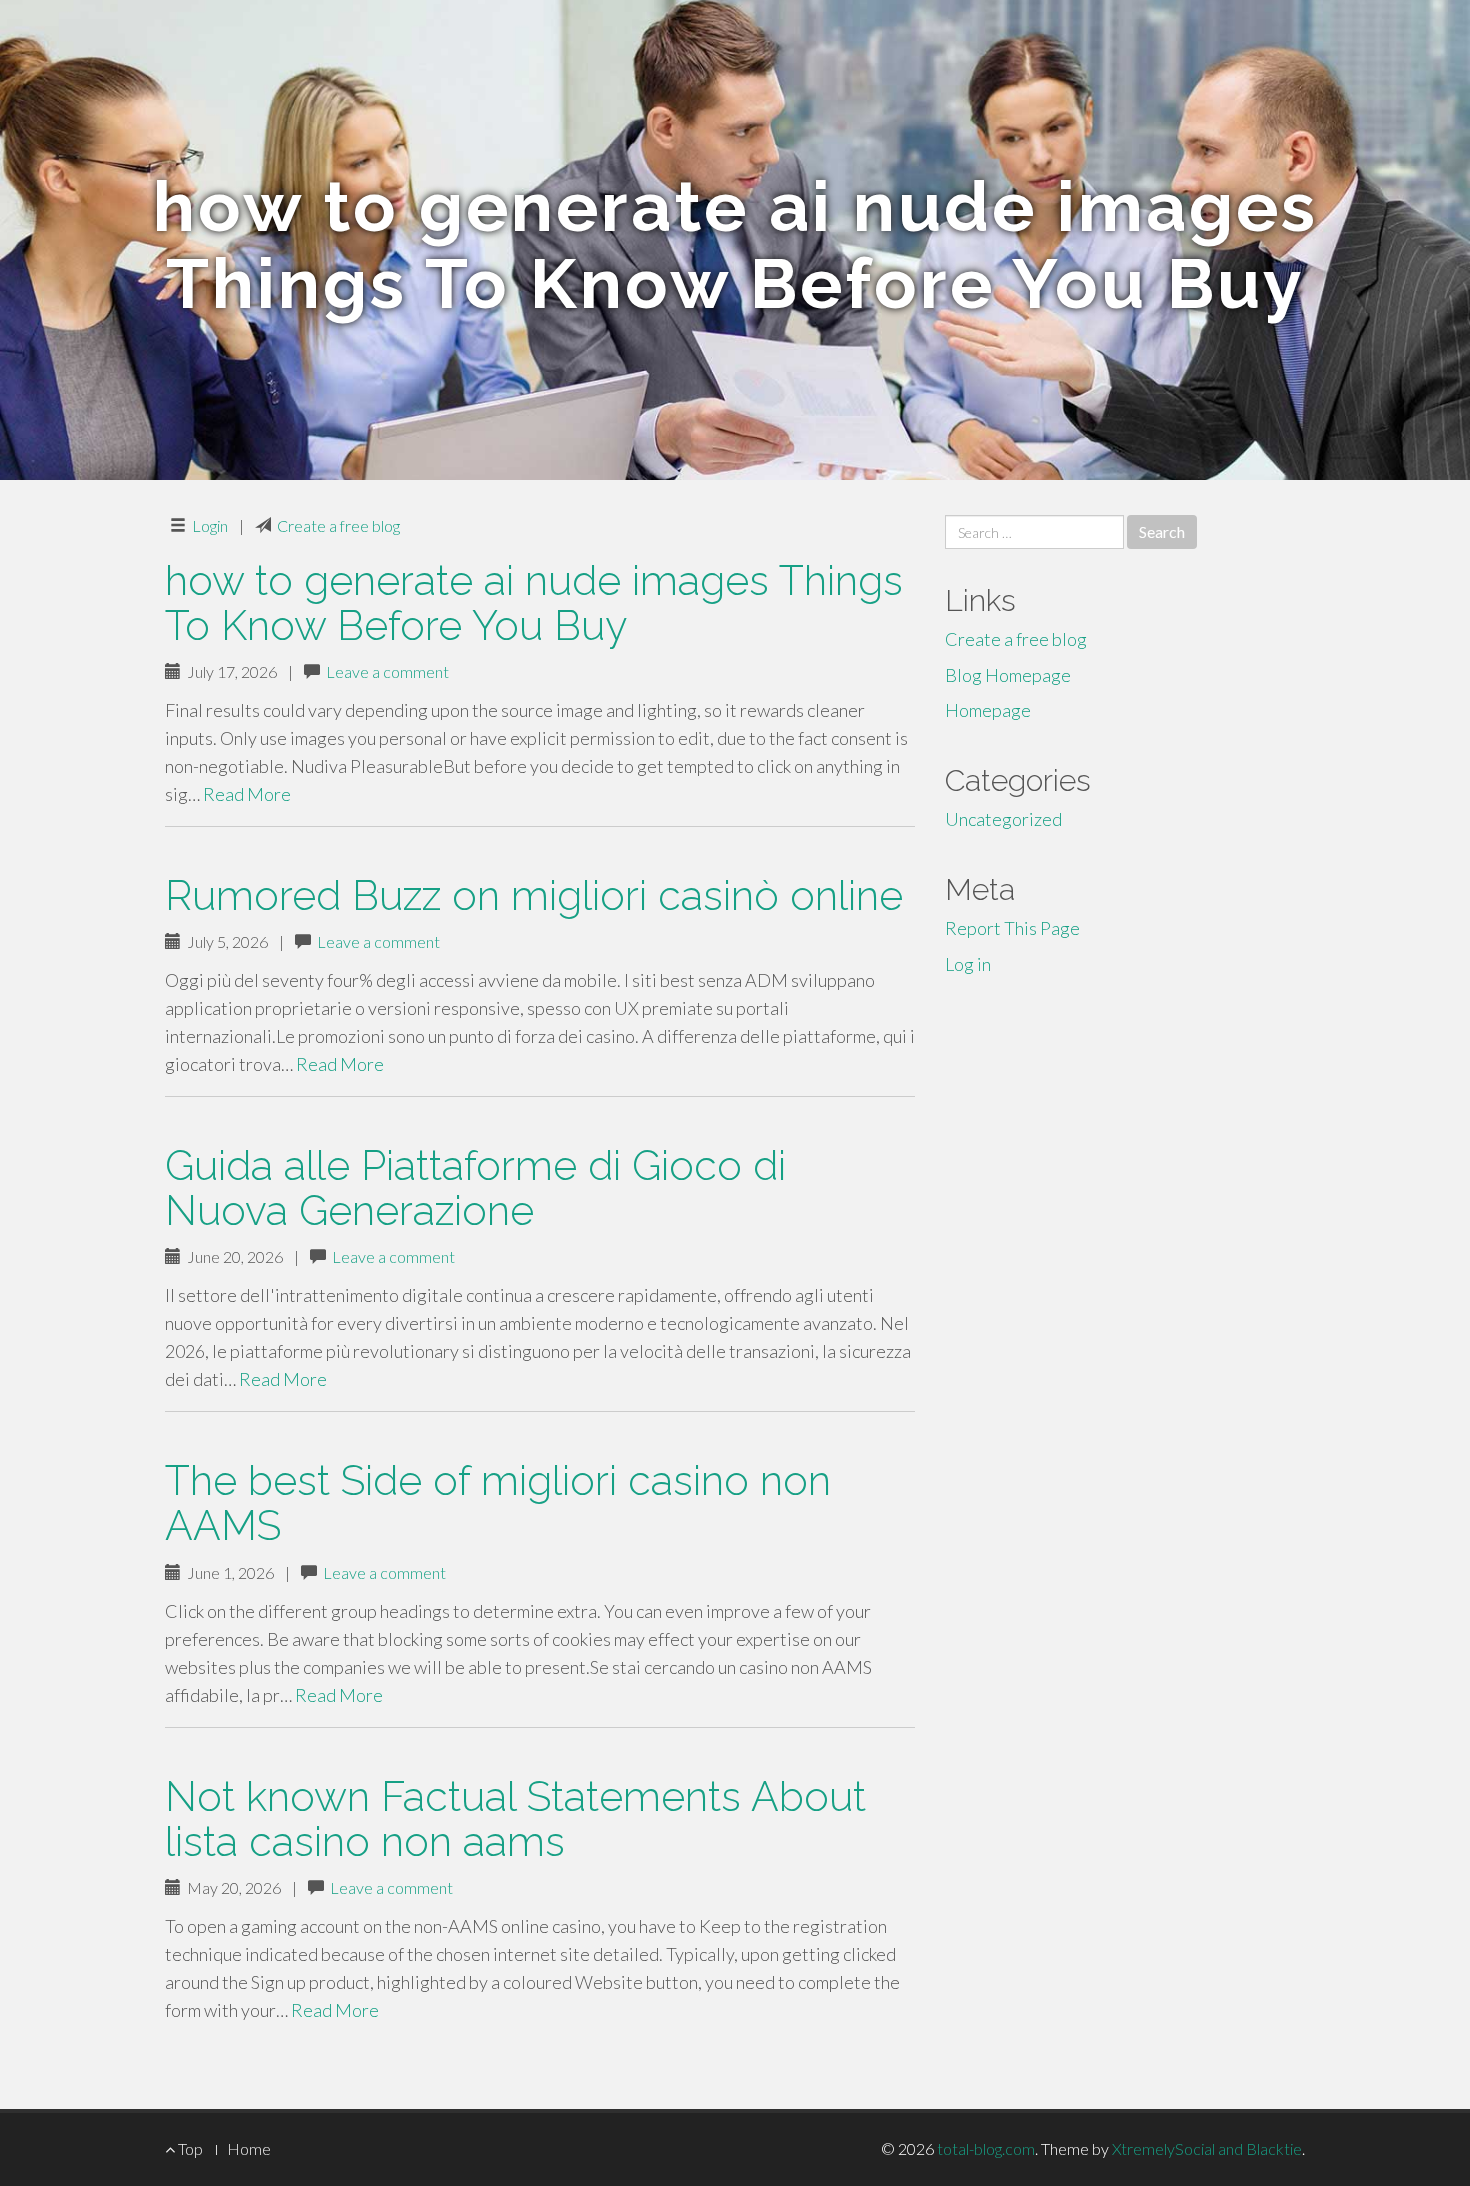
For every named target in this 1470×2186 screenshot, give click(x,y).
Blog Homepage (1008, 675)
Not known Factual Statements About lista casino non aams (515, 1819)
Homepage (988, 710)
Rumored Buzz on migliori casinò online (534, 895)
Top (189, 2148)
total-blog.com (986, 2148)
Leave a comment (387, 671)
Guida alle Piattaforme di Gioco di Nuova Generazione (475, 1188)
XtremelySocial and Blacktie (1207, 2148)
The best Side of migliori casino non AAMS (498, 1503)
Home (249, 2148)
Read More (247, 794)
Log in (968, 964)
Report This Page (1012, 928)
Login (210, 525)
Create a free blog (338, 525)
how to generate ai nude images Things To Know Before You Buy (534, 603)
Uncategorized (1003, 819)
